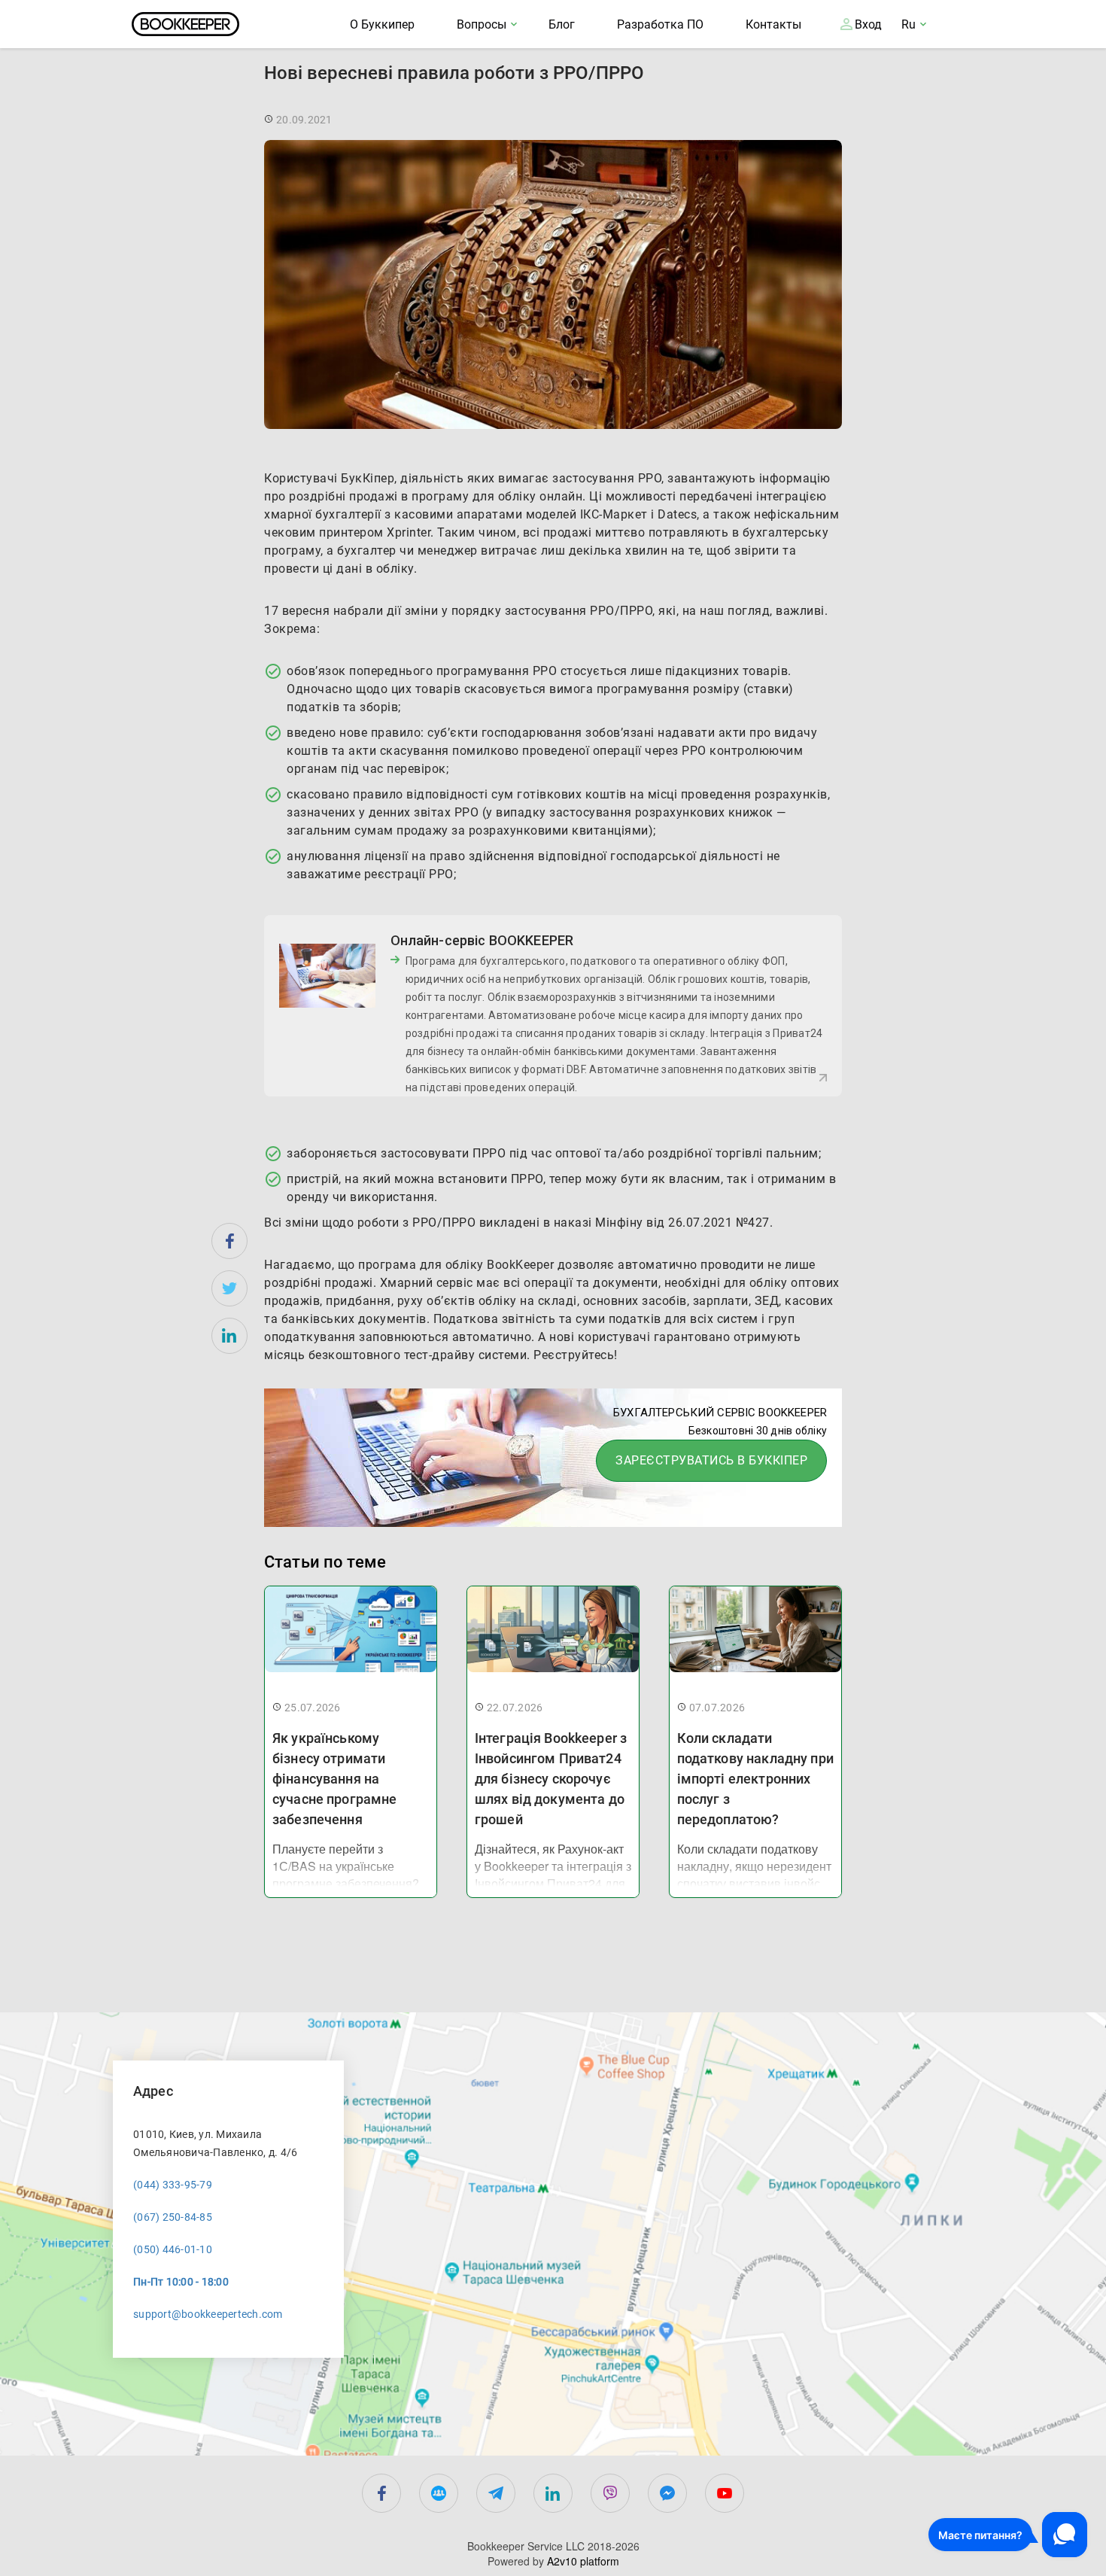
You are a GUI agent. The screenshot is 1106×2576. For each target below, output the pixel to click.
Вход (868, 24)
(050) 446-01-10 (173, 2249)
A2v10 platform (583, 2561)
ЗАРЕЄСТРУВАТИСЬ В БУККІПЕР (711, 1460)
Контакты (773, 24)
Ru (908, 24)
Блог (562, 24)
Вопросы (482, 24)
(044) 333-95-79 (173, 2185)
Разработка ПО (660, 24)
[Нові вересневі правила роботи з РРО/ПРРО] (229, 1241)
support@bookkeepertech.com (208, 2314)
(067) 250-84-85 (173, 2217)
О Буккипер (382, 24)
